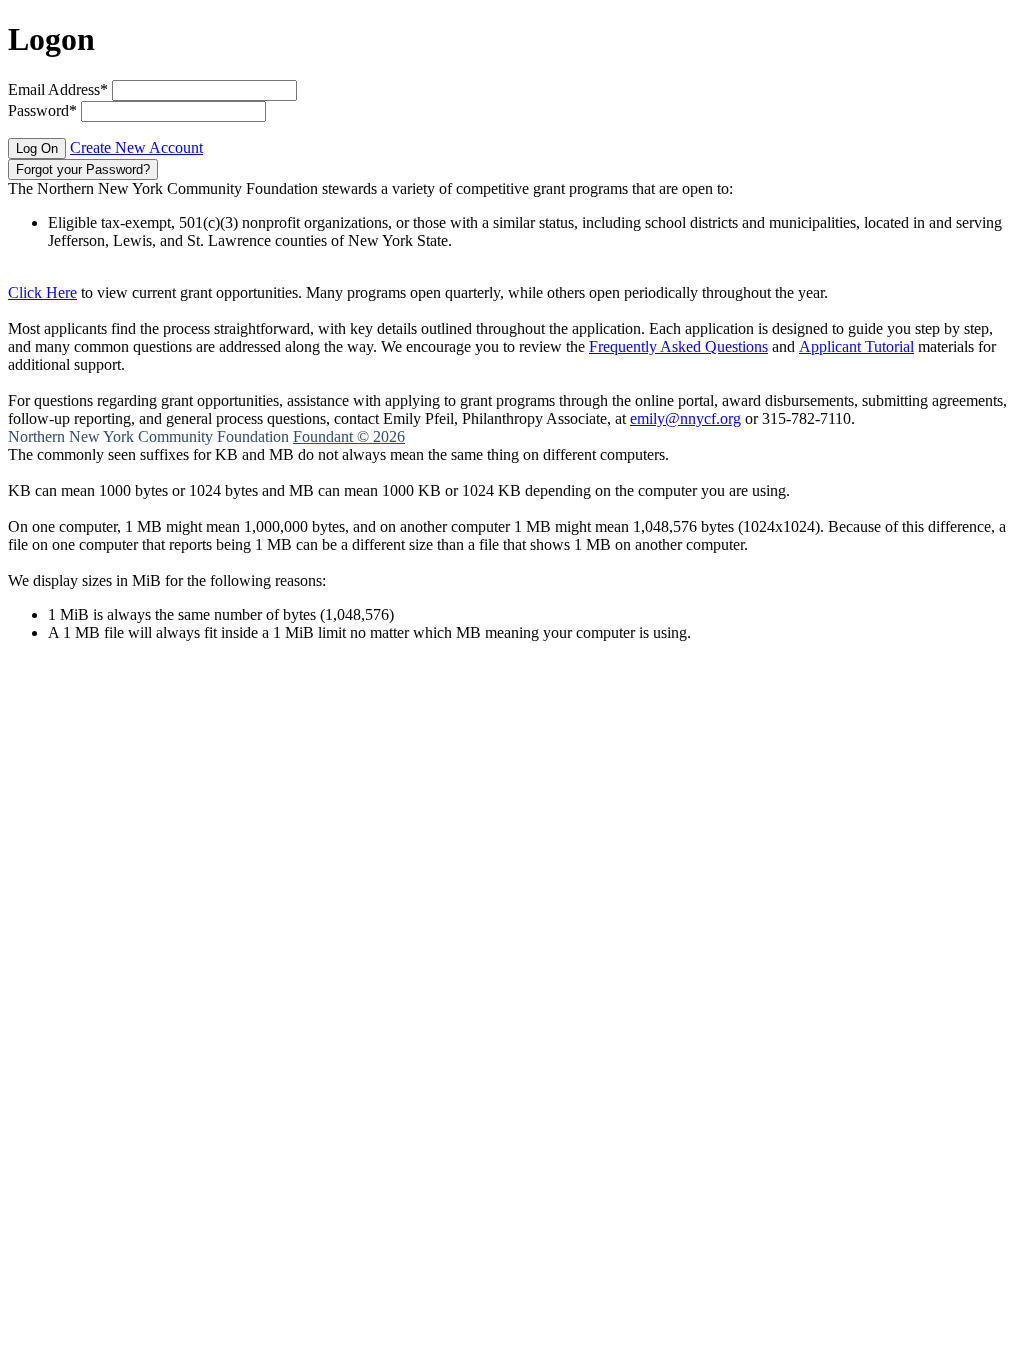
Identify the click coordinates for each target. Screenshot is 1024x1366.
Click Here (42, 292)
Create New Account (136, 147)
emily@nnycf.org (685, 418)
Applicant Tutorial (856, 346)
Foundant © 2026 (349, 436)
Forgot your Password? (83, 169)
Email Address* (58, 89)
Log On (37, 148)
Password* (42, 110)
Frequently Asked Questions (678, 346)
